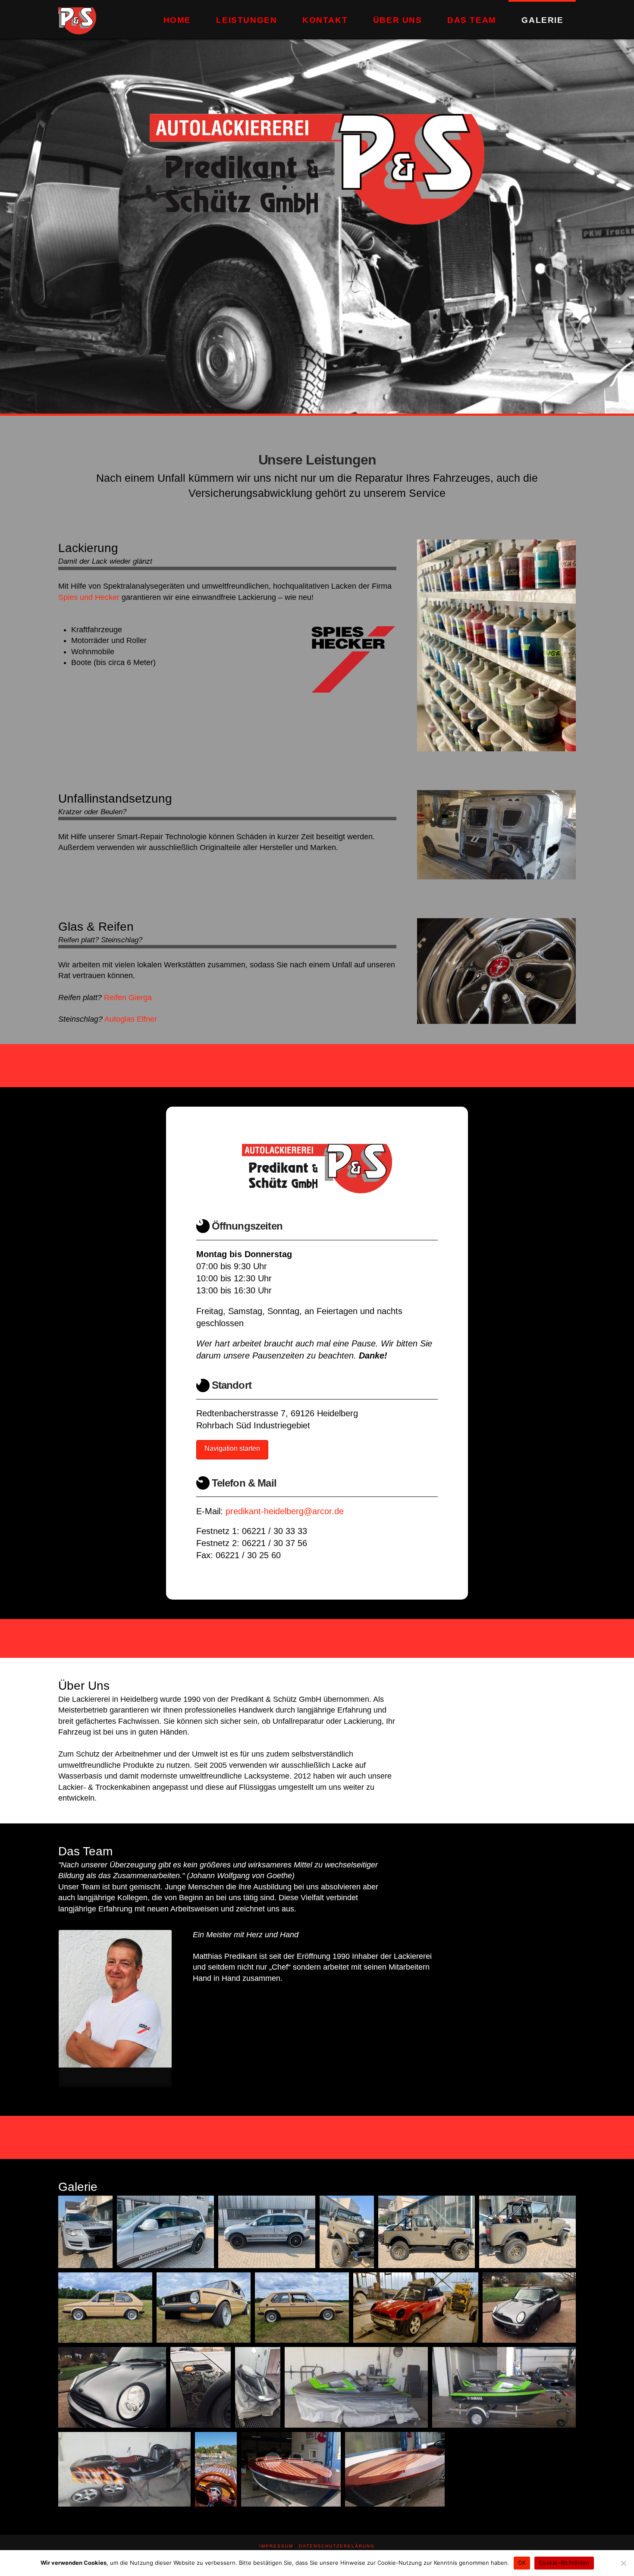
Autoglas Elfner (131, 1019)
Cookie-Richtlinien (564, 2563)
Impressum (276, 2546)
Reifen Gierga (128, 998)
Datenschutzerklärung (337, 2546)
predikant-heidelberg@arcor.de (285, 1511)
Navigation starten (232, 1448)
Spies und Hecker (89, 597)
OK (522, 2563)
